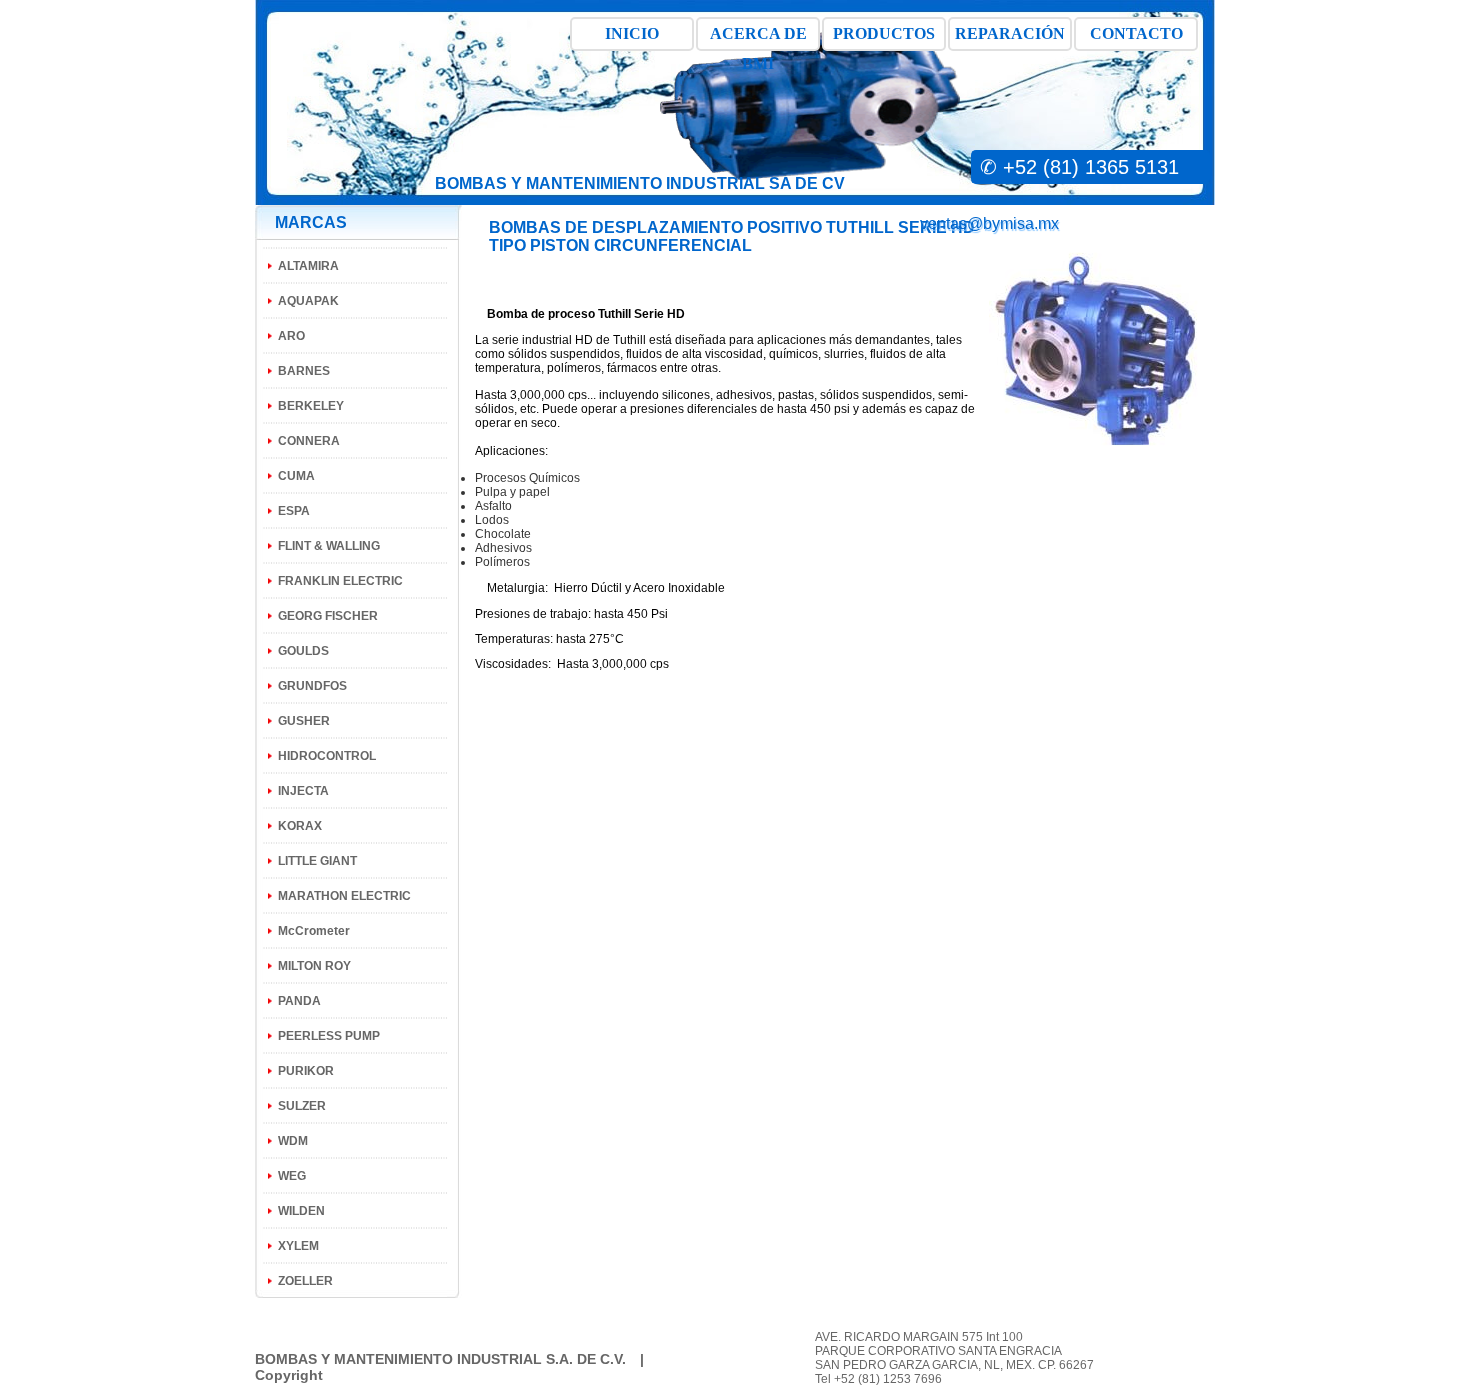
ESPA (294, 511)
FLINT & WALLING (329, 546)
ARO (291, 336)
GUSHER (304, 721)
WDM (293, 1141)
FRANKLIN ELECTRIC (340, 581)
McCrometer (314, 931)
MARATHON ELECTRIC (344, 896)
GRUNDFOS (312, 686)
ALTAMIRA (308, 266)
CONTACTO (1136, 33)
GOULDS (303, 651)
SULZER (302, 1106)
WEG (292, 1176)
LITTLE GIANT (317, 861)
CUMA (296, 476)
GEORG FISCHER (328, 616)
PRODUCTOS (884, 33)
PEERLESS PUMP (329, 1036)
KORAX (300, 826)
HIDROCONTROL (327, 756)
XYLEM (298, 1246)
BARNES (304, 371)
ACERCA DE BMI (758, 38)
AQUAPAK (308, 301)
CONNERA (309, 441)
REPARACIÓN (1010, 33)
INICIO (632, 33)
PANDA (299, 1001)
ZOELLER (305, 1281)
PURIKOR (306, 1071)
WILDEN (301, 1211)
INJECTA (303, 791)
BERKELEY (311, 406)
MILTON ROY (314, 966)
